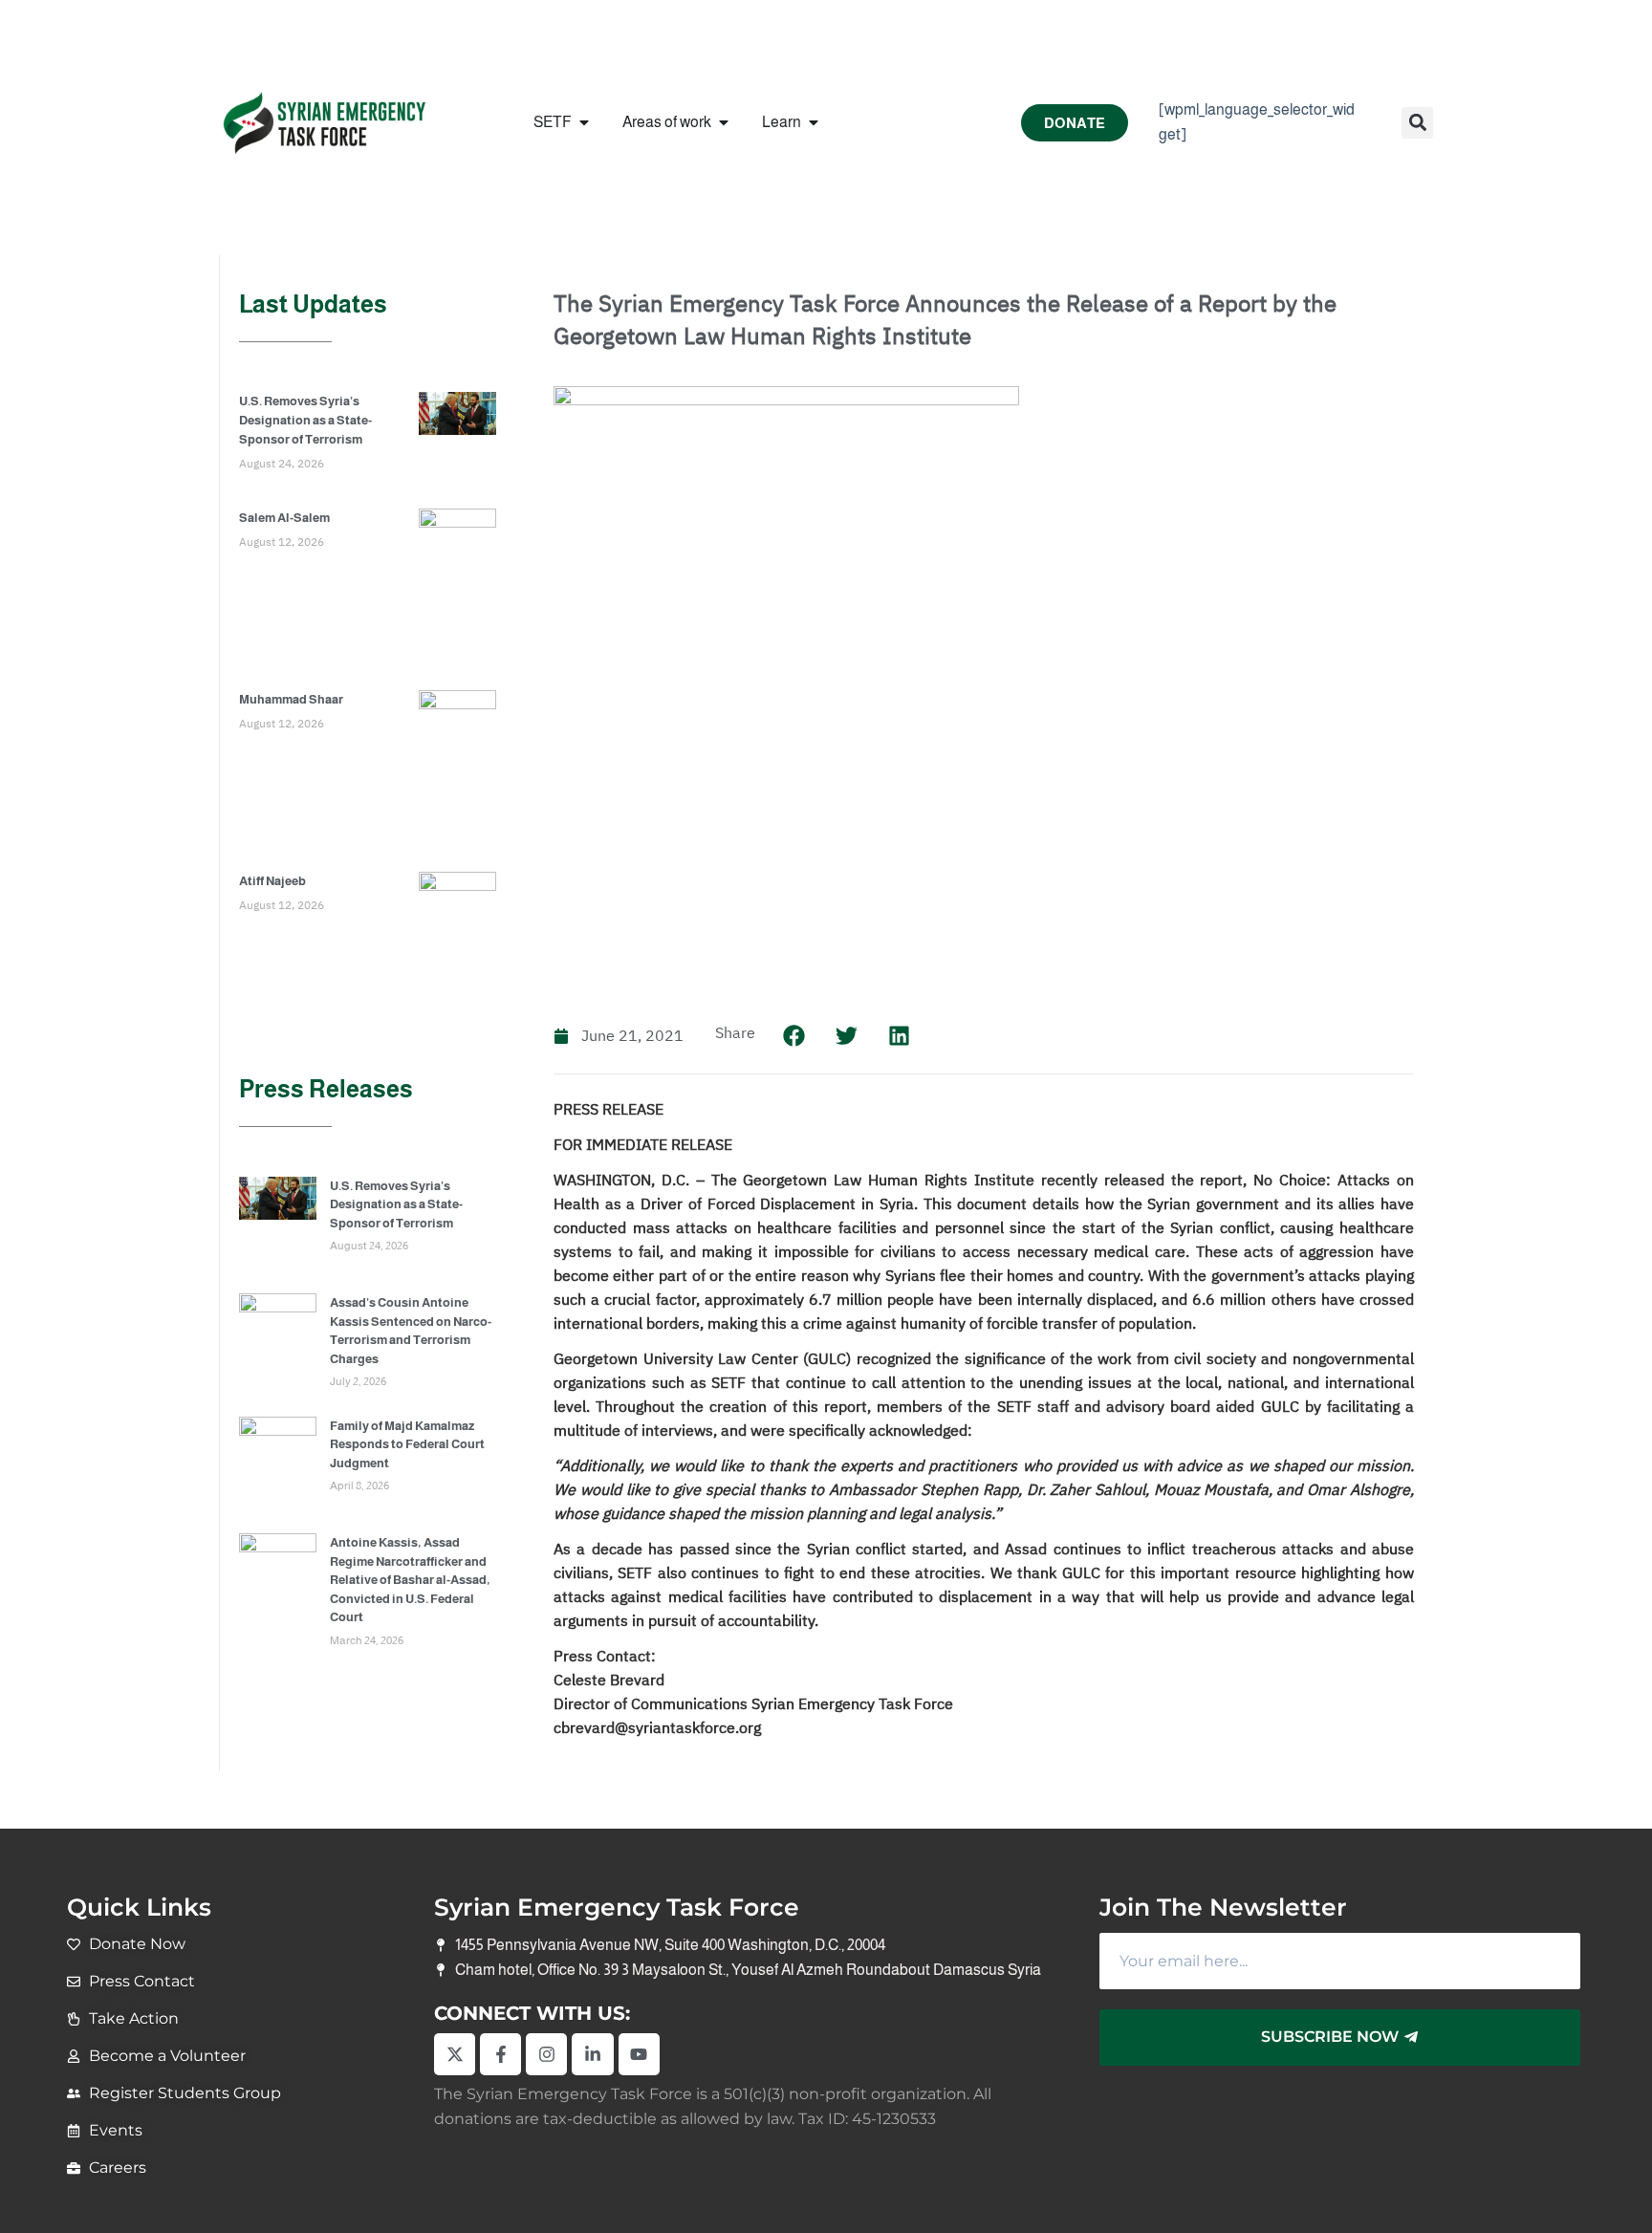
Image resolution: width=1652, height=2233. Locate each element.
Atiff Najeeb (272, 881)
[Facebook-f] (500, 2054)
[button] (1417, 123)
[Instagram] (546, 2054)
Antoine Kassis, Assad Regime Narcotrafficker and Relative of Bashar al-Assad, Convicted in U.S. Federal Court (410, 1580)
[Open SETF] (584, 122)
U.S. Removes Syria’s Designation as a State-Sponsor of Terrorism (305, 420)
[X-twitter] (455, 2054)
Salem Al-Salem (284, 518)
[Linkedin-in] (592, 2054)
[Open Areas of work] (724, 122)
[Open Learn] (814, 122)
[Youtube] (639, 2054)
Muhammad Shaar (291, 699)
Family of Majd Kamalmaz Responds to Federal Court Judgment (407, 1444)
